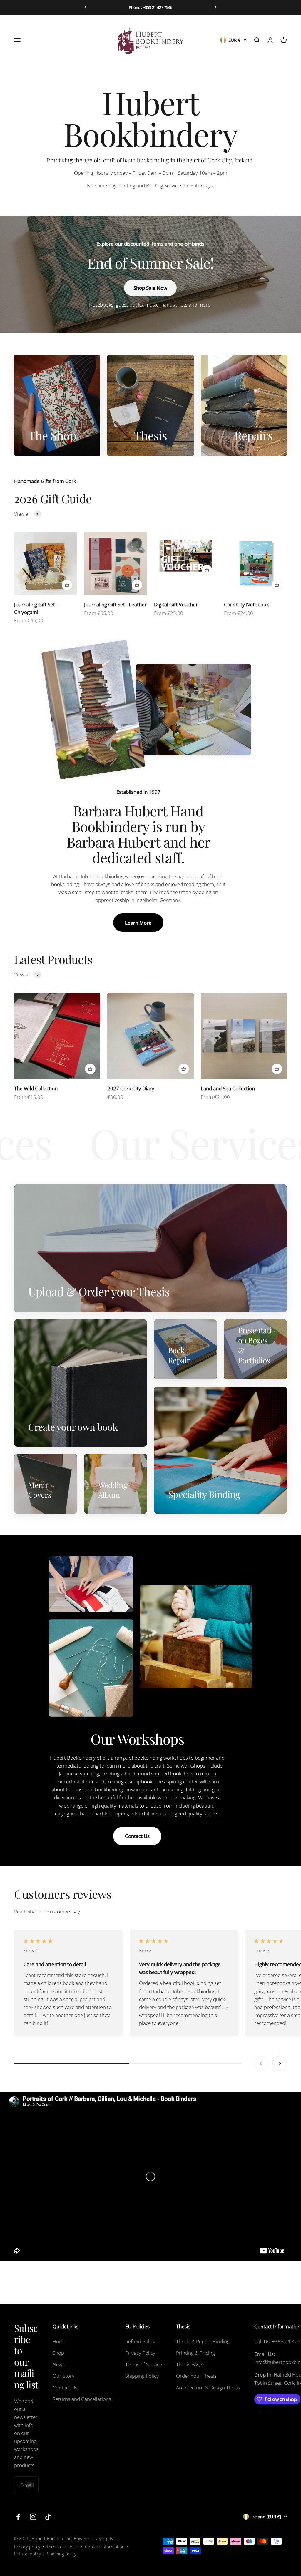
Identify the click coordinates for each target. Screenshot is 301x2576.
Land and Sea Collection (228, 1088)
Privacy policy (27, 2547)
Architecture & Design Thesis (208, 2388)
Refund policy (27, 2554)
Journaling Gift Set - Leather (115, 604)
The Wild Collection (36, 1088)
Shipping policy (62, 2554)
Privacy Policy (140, 2353)
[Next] (216, 7)
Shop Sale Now (150, 288)
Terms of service (63, 2547)
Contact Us (137, 1836)
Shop (58, 2353)
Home (59, 2341)
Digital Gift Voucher (176, 604)
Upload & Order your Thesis (150, 7)
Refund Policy (140, 2341)
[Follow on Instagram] (33, 2517)
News (59, 2364)
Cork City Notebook (246, 604)
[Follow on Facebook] (18, 2517)
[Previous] (85, 7)
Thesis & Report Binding (203, 2341)
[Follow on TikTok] (48, 2517)
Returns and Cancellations (82, 2399)
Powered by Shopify (93, 2538)
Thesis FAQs (190, 2364)
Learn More (138, 923)
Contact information (105, 2547)
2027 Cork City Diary (131, 1088)
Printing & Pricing (195, 2353)
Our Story (63, 2376)
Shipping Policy (142, 2376)
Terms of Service (144, 2364)
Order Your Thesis (196, 2376)
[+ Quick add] (67, 585)
